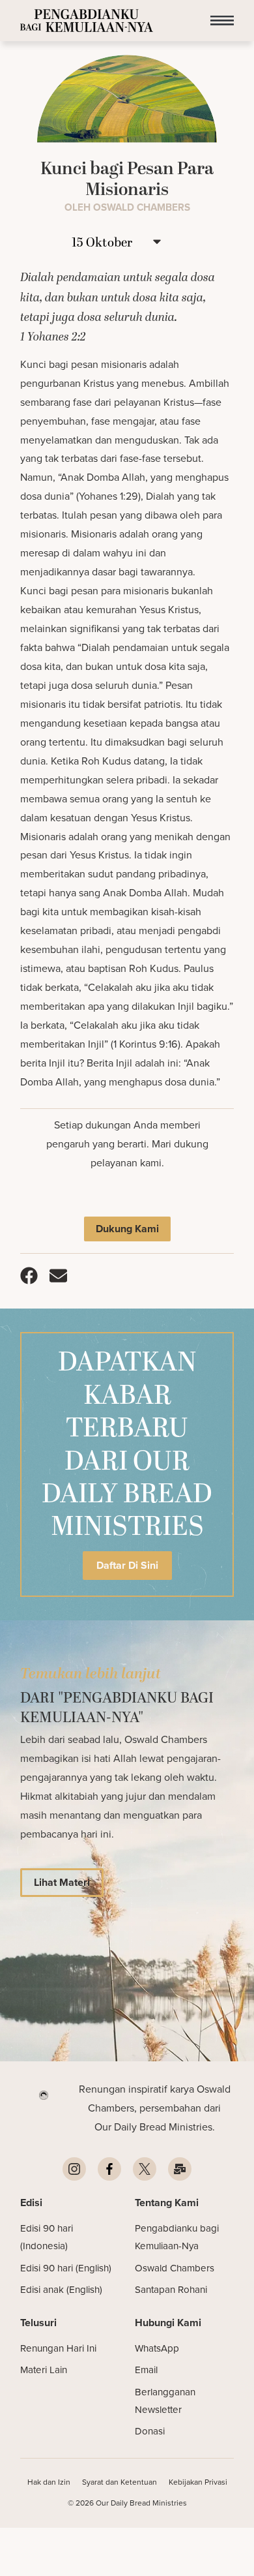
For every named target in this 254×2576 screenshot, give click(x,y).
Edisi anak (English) (61, 2289)
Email (146, 2370)
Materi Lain (44, 2370)
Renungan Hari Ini (58, 2348)
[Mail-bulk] (180, 2169)
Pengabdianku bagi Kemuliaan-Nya (177, 2237)
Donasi (150, 2431)
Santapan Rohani (171, 2289)
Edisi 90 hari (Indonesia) (47, 2237)
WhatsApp (157, 2348)
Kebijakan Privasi (198, 2482)
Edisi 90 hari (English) (66, 2268)
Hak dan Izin (49, 2482)
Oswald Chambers (175, 2268)
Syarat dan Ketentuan (120, 2482)
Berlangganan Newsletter (165, 2401)
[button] (222, 21)
